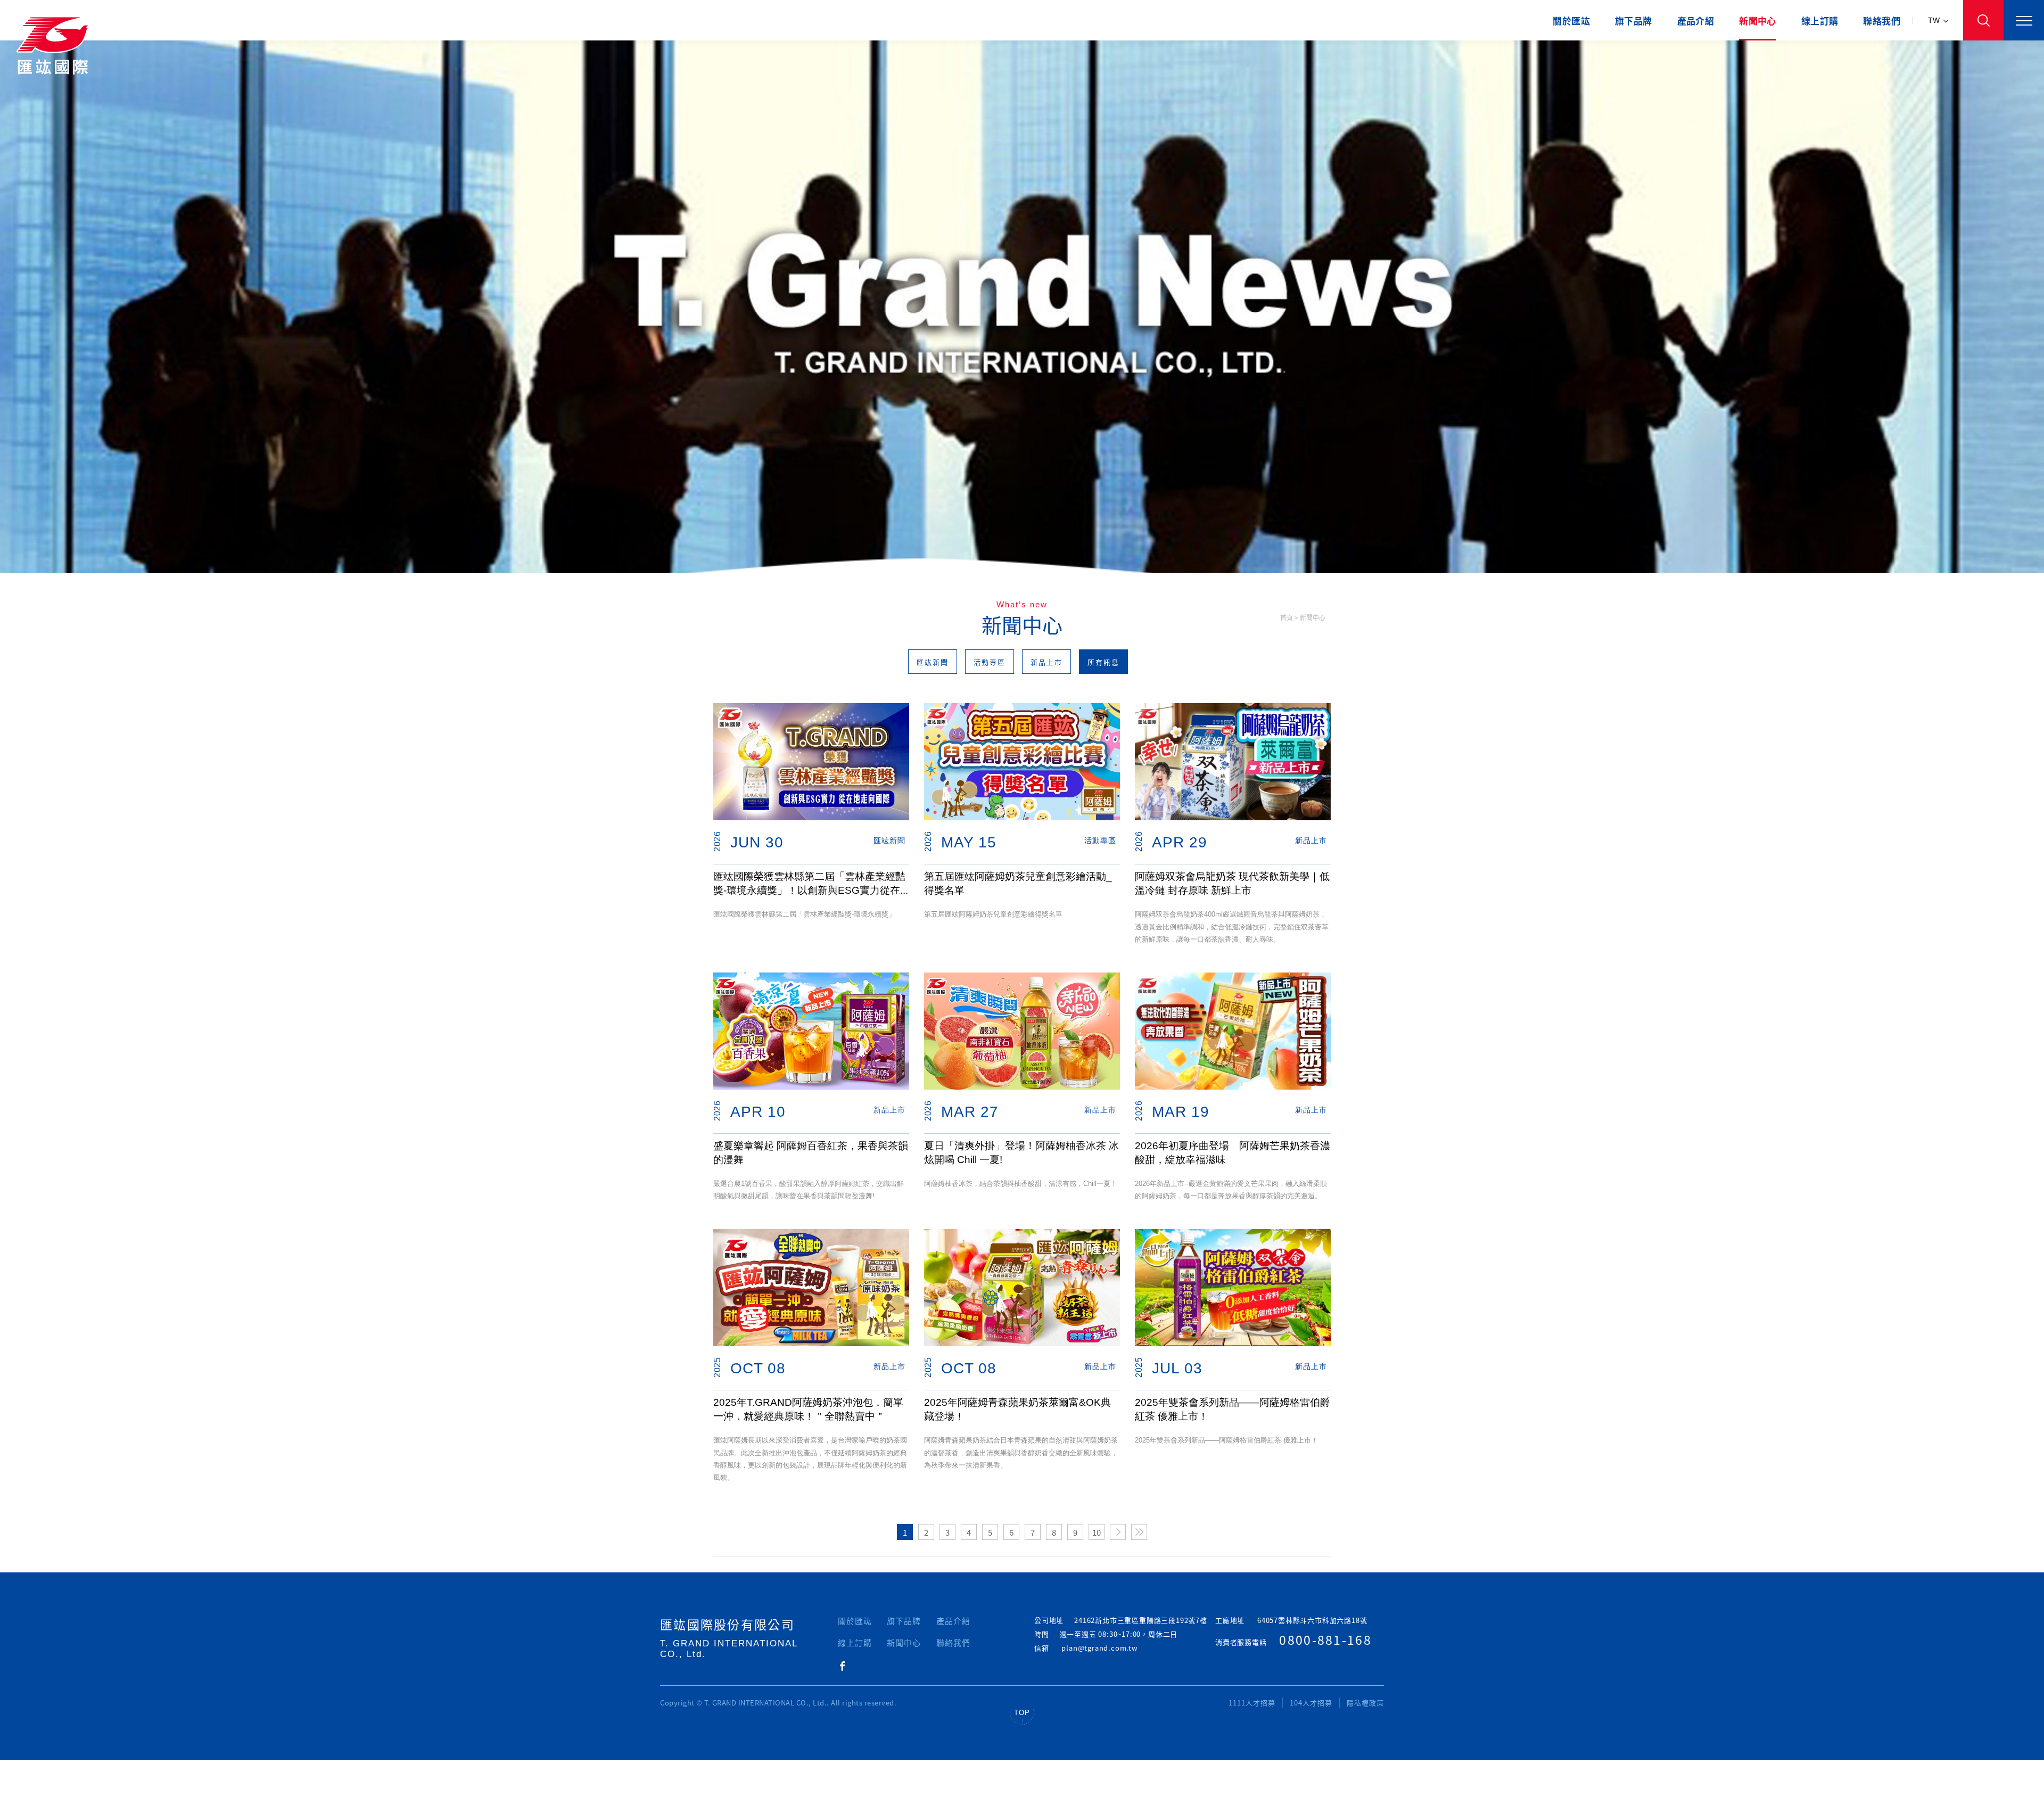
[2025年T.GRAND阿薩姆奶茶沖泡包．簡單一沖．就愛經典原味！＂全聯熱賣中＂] (811, 1288)
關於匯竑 (1571, 20)
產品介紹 (1696, 20)
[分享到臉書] (842, 1667)
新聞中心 (1758, 20)
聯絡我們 (1882, 20)
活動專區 (990, 662)
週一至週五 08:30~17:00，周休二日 (1119, 1634)
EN (1938, 61)
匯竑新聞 (933, 662)
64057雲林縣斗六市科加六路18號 (1312, 1620)
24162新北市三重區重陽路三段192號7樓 (1141, 1620)
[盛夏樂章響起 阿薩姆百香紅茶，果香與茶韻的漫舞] (811, 1031)
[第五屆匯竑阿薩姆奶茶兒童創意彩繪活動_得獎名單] (1022, 762)
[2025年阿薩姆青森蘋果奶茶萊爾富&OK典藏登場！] (1022, 1288)
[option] (1022, 307)
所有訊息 (1103, 662)
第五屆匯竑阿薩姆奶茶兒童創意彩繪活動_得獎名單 (1018, 883)
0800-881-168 (1325, 1639)
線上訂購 (1820, 20)
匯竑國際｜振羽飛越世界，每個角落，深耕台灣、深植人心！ (56, 45)
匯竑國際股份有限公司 (727, 1624)
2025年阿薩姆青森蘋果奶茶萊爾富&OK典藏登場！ (1017, 1409)
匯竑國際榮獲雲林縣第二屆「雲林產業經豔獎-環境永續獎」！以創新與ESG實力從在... (811, 883)
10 (1097, 1532)
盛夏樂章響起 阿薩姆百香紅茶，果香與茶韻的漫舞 (811, 1153)
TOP (1022, 1713)
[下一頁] (1118, 1532)
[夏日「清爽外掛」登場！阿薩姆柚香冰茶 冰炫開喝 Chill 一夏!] (1022, 1031)
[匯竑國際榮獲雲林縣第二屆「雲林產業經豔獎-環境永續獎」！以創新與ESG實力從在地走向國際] (811, 762)
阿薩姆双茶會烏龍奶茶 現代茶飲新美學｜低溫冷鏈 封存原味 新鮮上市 (1232, 883)
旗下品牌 (1634, 20)
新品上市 (1046, 662)
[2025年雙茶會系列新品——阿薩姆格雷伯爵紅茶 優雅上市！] (1233, 1288)
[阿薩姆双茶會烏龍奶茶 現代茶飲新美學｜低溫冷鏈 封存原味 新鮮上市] (1233, 762)
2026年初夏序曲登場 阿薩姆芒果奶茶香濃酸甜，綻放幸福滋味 (1233, 1153)
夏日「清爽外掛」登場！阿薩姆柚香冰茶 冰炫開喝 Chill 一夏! (1021, 1153)
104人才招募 (1311, 1703)
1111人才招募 (1252, 1703)
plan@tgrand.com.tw (1099, 1648)
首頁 (1287, 617)
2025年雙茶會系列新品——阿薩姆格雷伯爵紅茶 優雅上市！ (1233, 1409)
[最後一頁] (1139, 1532)
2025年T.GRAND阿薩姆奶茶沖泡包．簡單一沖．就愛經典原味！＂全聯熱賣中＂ (808, 1409)
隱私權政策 (1365, 1703)
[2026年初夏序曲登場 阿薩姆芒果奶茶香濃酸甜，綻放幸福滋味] (1233, 1031)
